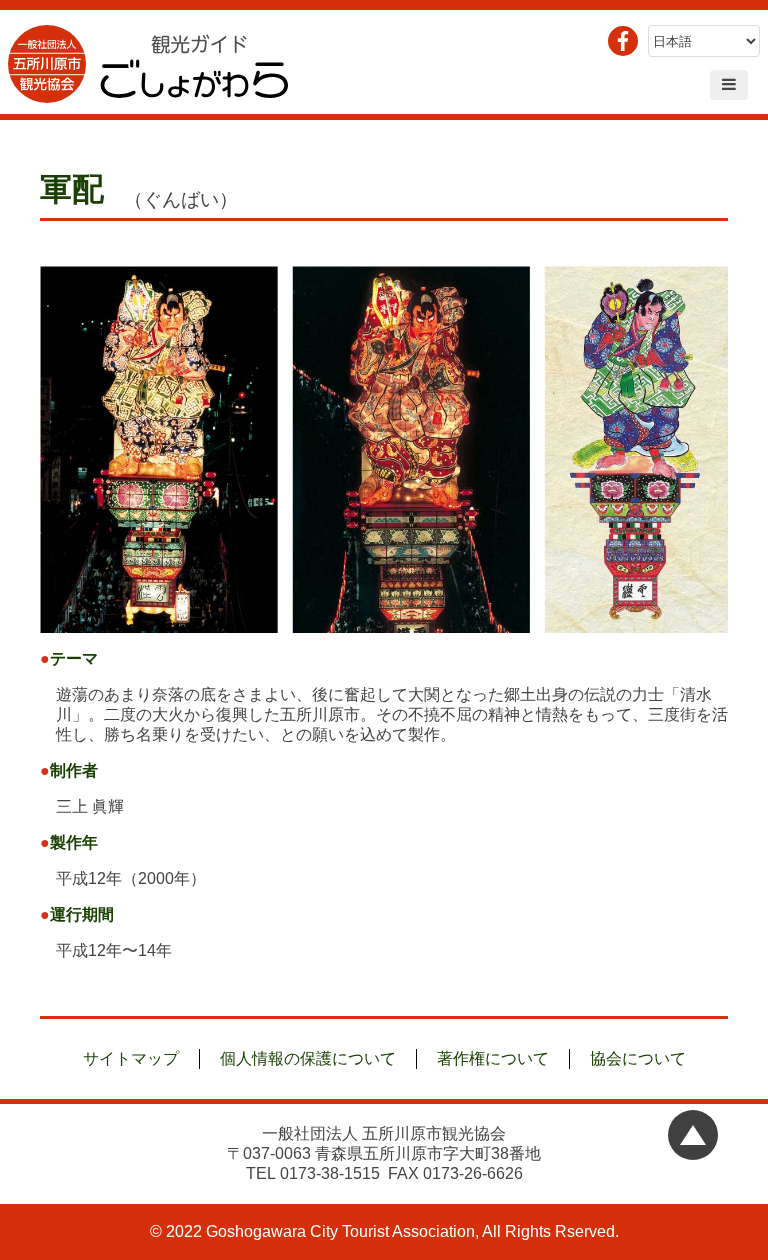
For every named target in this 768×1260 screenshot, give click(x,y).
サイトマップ (131, 1058)
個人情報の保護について (308, 1058)
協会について (638, 1058)
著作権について (493, 1058)
